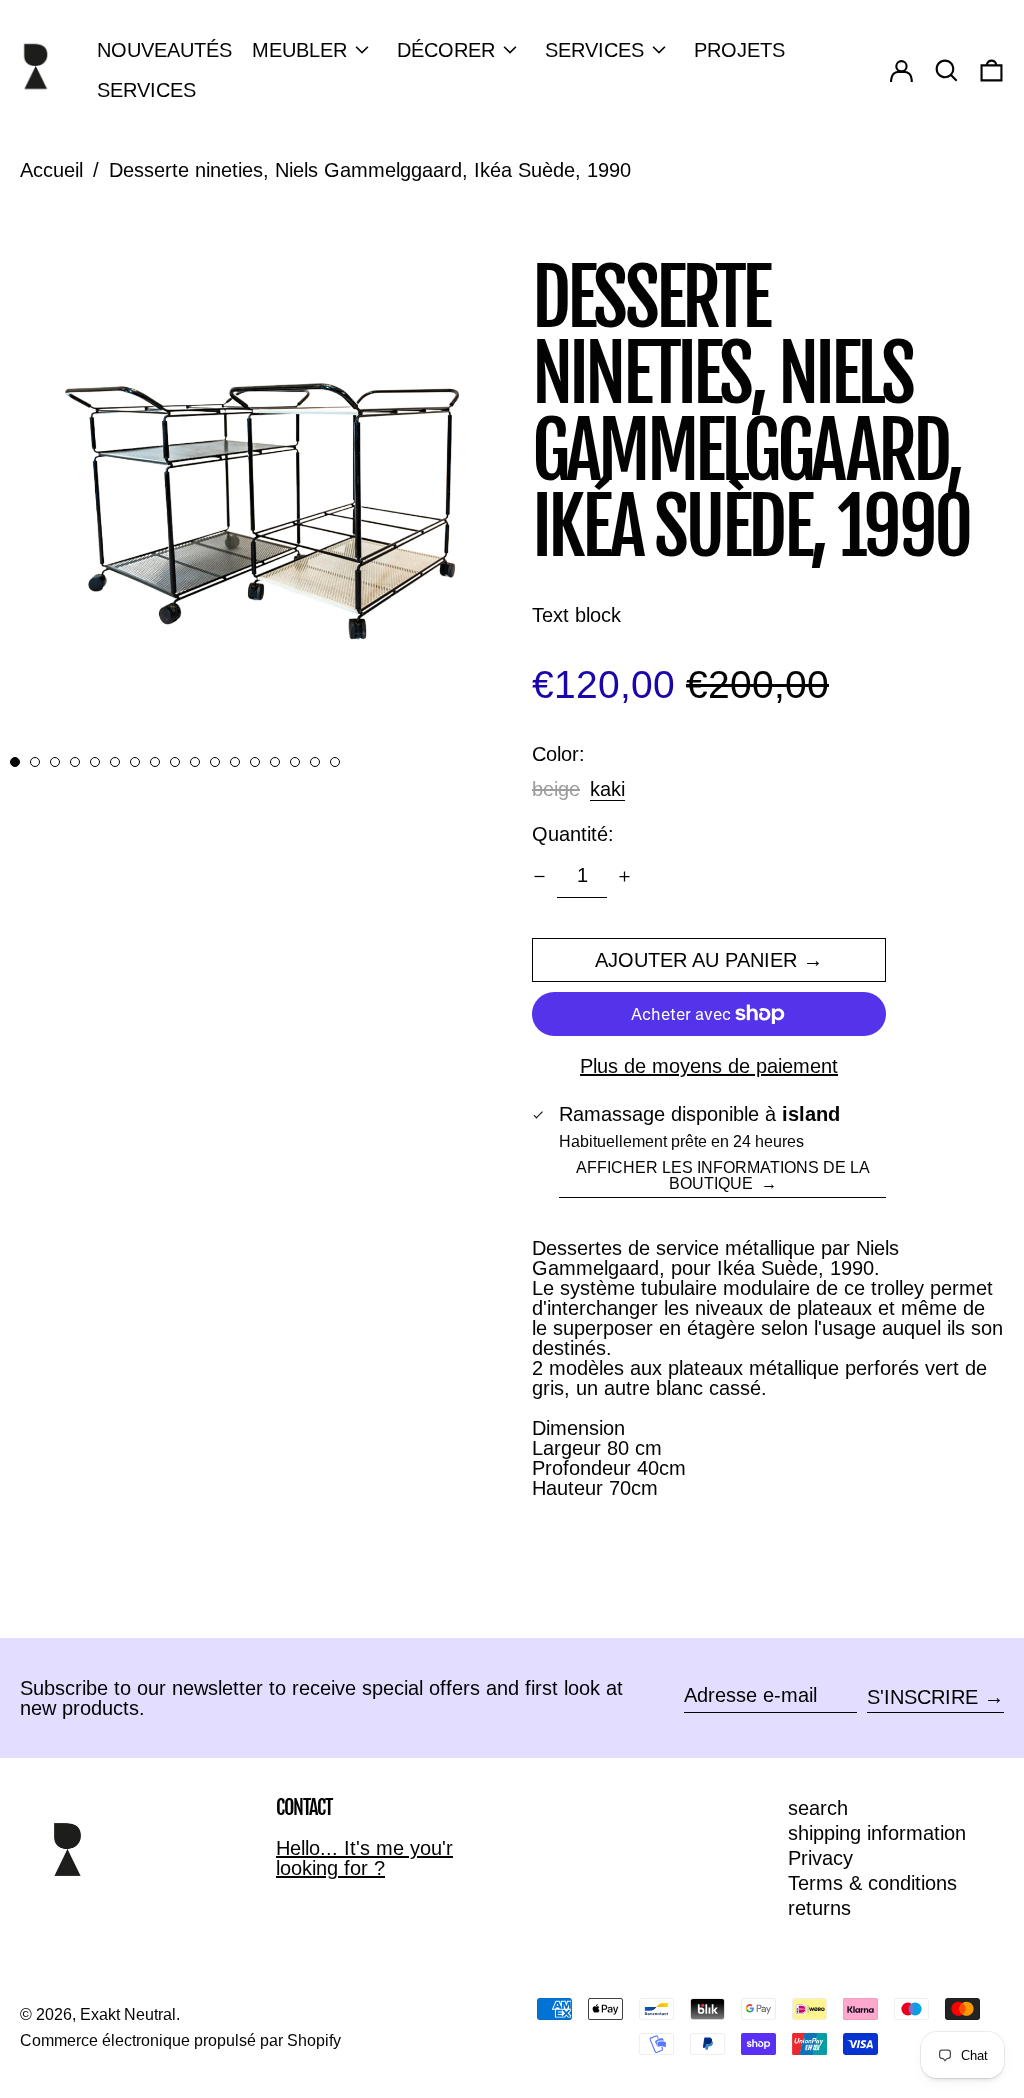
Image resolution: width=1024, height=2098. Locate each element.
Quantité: (573, 834)
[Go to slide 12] (235, 762)
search (818, 1808)
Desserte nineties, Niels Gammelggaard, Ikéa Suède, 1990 (370, 170)
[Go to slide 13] (255, 762)
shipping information (877, 1833)
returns (819, 1908)
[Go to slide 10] (195, 762)
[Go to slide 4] (75, 762)
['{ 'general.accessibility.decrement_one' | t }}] (539, 876)
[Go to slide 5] (95, 762)
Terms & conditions (872, 1883)
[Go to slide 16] (315, 762)
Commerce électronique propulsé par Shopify (180, 2040)
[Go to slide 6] (115, 762)
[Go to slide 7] (135, 762)
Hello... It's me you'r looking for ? (364, 1858)
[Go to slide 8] (155, 762)
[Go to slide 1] (15, 762)
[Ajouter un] (624, 876)
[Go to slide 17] (335, 762)
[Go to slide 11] (215, 762)
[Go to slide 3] (55, 762)
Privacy (820, 1858)
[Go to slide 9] (175, 762)
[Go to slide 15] (295, 762)
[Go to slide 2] (35, 762)
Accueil (51, 170)
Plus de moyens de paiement (709, 1066)
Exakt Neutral (128, 2014)
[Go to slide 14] (275, 762)
